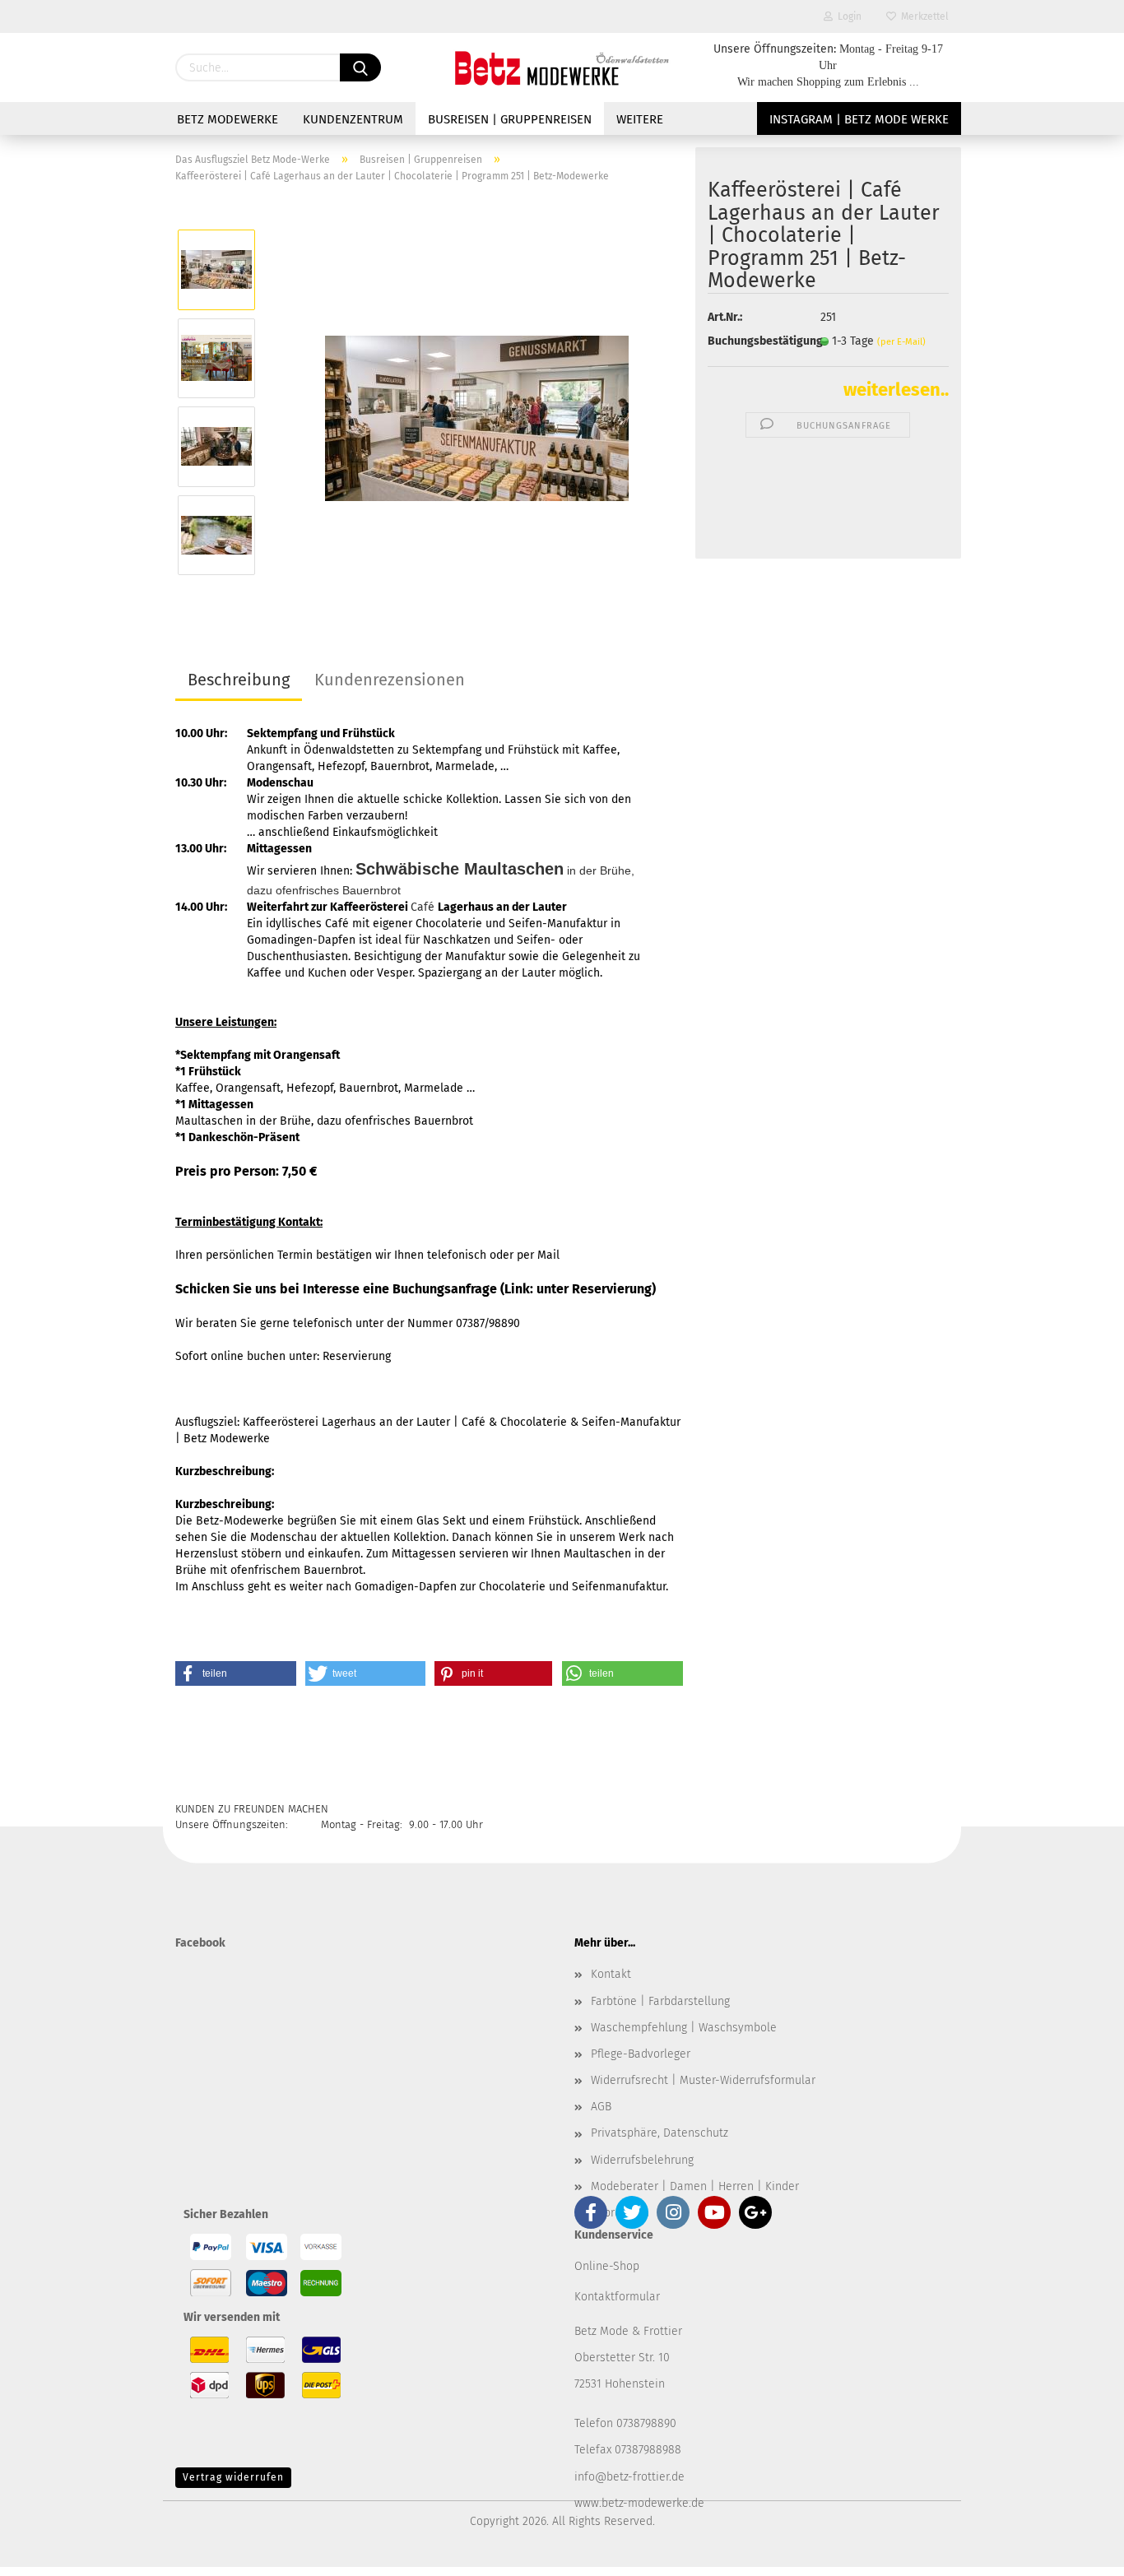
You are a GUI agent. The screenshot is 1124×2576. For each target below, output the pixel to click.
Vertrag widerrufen (233, 2477)
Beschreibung (239, 680)
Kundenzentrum (353, 119)
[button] (236, 1673)
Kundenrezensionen (390, 680)
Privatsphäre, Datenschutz (660, 2133)
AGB (601, 2107)
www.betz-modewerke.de (639, 2503)
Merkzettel (922, 16)
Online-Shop (607, 2266)
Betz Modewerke (228, 119)
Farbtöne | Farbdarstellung (660, 2001)
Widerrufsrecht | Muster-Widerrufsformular (703, 2080)
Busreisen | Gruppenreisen (510, 119)
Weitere (640, 119)
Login (847, 16)
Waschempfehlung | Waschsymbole (684, 2028)
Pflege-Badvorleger (641, 2054)
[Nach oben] (1079, 2551)
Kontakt (611, 1974)
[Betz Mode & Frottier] (562, 67)
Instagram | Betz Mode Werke (859, 119)
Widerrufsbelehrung (642, 2160)
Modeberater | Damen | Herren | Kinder (695, 2186)
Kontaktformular (617, 2297)
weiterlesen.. (896, 390)
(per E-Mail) (901, 342)
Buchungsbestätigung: (752, 341)
